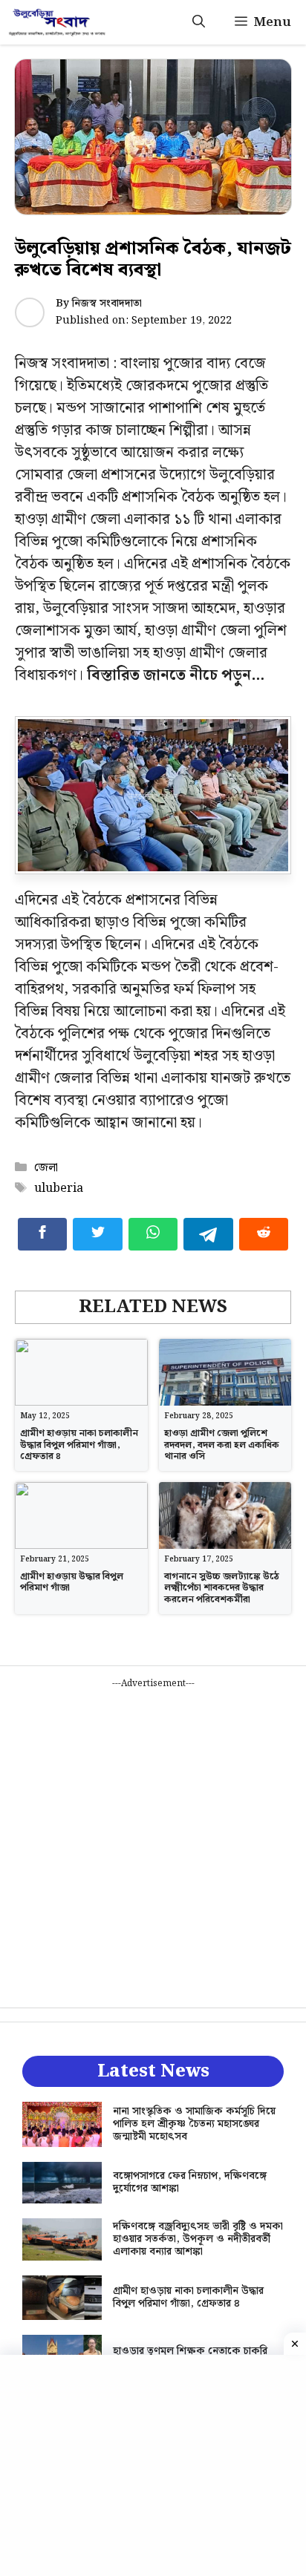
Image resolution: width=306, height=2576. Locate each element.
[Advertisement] (153, 1843)
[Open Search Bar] (199, 22)
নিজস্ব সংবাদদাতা (107, 304)
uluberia (59, 1189)
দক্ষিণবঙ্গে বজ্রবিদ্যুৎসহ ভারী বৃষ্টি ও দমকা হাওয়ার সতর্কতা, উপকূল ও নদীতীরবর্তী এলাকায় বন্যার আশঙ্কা (198, 2239)
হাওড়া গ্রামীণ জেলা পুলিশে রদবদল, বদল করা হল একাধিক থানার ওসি (222, 1445)
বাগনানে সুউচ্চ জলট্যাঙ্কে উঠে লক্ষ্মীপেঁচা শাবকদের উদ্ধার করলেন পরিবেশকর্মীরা (222, 1588)
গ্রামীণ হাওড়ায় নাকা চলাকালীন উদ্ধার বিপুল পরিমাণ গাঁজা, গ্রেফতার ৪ (79, 1445)
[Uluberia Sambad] (57, 22)
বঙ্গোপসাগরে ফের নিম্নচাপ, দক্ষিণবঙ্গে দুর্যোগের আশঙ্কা (190, 2182)
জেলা (46, 1168)
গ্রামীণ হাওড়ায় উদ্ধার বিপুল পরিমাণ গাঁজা (72, 1583)
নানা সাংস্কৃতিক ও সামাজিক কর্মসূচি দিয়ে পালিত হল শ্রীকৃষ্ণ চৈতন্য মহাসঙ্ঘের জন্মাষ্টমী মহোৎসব (194, 2124)
